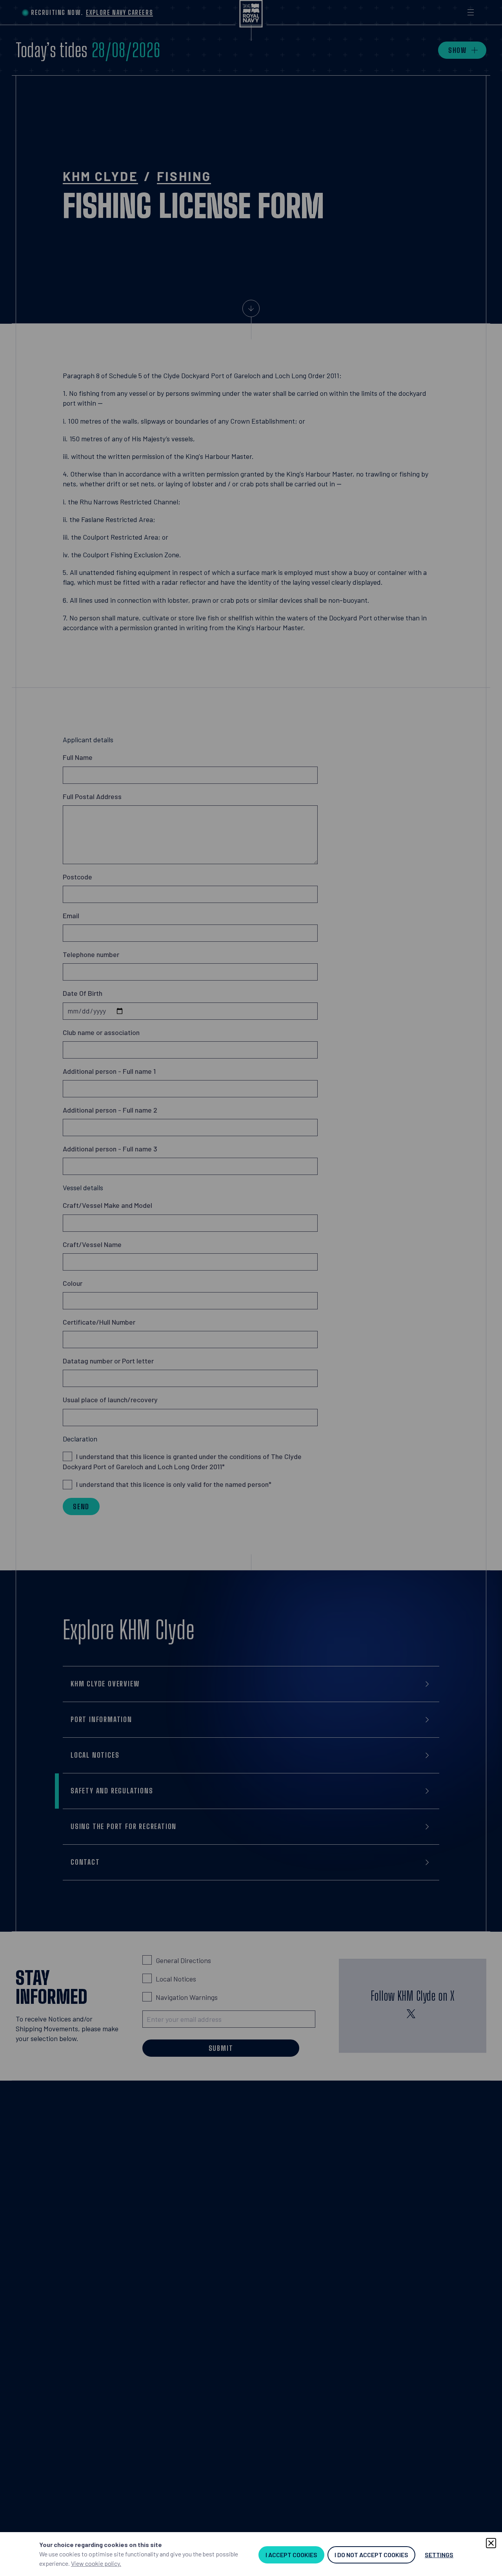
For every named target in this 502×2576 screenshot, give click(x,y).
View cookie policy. (96, 2563)
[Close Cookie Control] (491, 2543)
